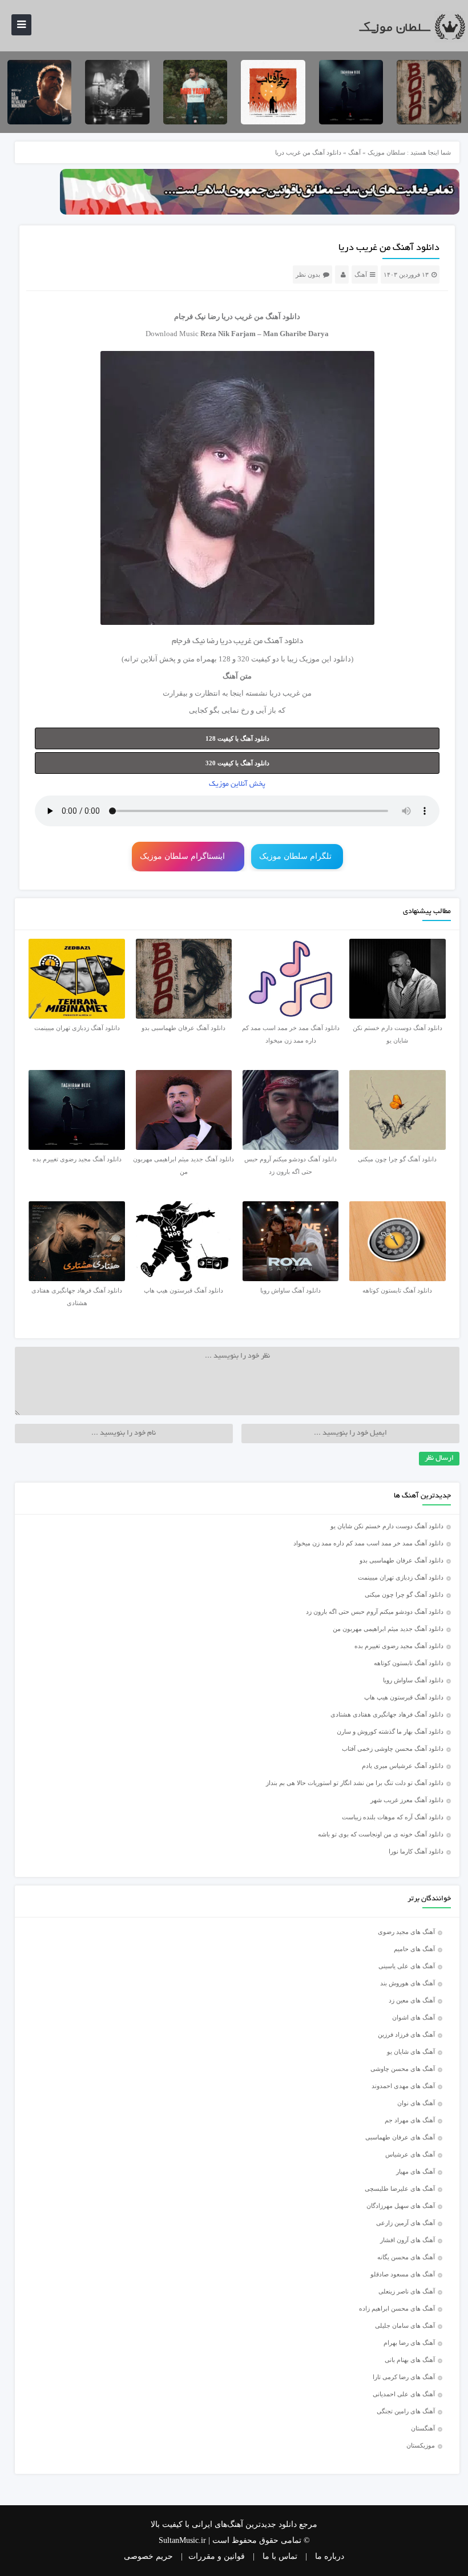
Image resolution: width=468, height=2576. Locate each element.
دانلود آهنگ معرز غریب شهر (407, 1800)
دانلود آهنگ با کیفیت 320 (237, 763)
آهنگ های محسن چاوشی (403, 2069)
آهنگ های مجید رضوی (406, 1932)
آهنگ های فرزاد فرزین (406, 2034)
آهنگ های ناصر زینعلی (407, 2291)
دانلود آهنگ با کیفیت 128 (237, 738)
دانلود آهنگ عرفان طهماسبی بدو (402, 1560)
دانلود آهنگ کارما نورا (416, 1851)
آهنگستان (423, 2428)
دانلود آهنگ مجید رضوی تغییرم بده (399, 1646)
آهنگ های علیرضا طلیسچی (400, 2189)
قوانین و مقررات (217, 2556)
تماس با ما (280, 2556)
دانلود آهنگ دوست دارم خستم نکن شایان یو (387, 1526)
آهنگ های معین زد (412, 2000)
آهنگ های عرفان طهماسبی (400, 2137)
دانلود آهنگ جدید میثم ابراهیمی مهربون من (388, 1629)
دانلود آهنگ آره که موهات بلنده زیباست (393, 1817)
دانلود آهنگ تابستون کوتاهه (409, 1663)
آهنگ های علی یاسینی (407, 1966)
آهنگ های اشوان (413, 2017)
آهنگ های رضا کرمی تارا (404, 2377)
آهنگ (354, 152)
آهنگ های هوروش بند (408, 1983)
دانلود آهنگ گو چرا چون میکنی (404, 1594)
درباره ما (330, 2556)
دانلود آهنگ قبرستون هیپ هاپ (404, 1697)
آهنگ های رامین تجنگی (406, 2411)
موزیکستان (421, 2445)
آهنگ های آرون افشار (408, 2240)
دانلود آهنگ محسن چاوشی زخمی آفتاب (393, 1749)
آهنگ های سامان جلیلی (405, 2325)
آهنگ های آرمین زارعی (406, 2223)
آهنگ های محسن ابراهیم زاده (397, 2308)
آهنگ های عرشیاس (410, 2154)
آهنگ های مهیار (415, 2171)
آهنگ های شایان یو (411, 2052)
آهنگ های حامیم (414, 1949)
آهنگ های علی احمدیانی (404, 2394)
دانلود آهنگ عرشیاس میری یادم (403, 1766)
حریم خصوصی (148, 2556)
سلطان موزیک (386, 152)
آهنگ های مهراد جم (410, 2120)
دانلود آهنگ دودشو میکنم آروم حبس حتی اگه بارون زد (375, 1612)
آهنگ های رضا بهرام (409, 2343)
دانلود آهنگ (283, 316)
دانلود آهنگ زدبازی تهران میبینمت (401, 1577)
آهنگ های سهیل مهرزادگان (401, 2206)
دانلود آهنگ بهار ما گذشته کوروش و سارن (390, 1731)
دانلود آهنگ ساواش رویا (413, 1680)
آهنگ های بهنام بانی (410, 2360)
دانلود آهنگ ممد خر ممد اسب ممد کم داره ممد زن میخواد (368, 1543)
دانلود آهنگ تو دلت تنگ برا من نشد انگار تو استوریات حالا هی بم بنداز (355, 1783)
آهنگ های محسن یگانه (406, 2257)
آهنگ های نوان (416, 2103)
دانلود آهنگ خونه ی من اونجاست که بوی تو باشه (381, 1834)
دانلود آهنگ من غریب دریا (389, 248)
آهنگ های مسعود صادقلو (403, 2274)
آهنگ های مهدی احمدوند (403, 2086)
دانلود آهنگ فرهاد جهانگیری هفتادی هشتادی (387, 1714)
